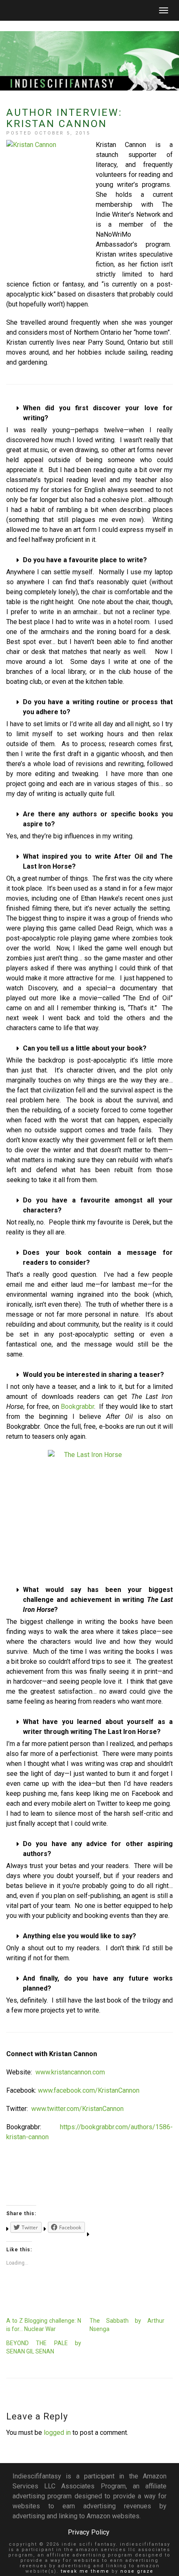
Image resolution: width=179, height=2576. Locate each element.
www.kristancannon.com (70, 2072)
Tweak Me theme (85, 2571)
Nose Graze (137, 2571)
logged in (57, 2433)
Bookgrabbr (77, 1407)
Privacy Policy (89, 2532)
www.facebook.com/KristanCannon (89, 2090)
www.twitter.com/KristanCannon (77, 2109)
